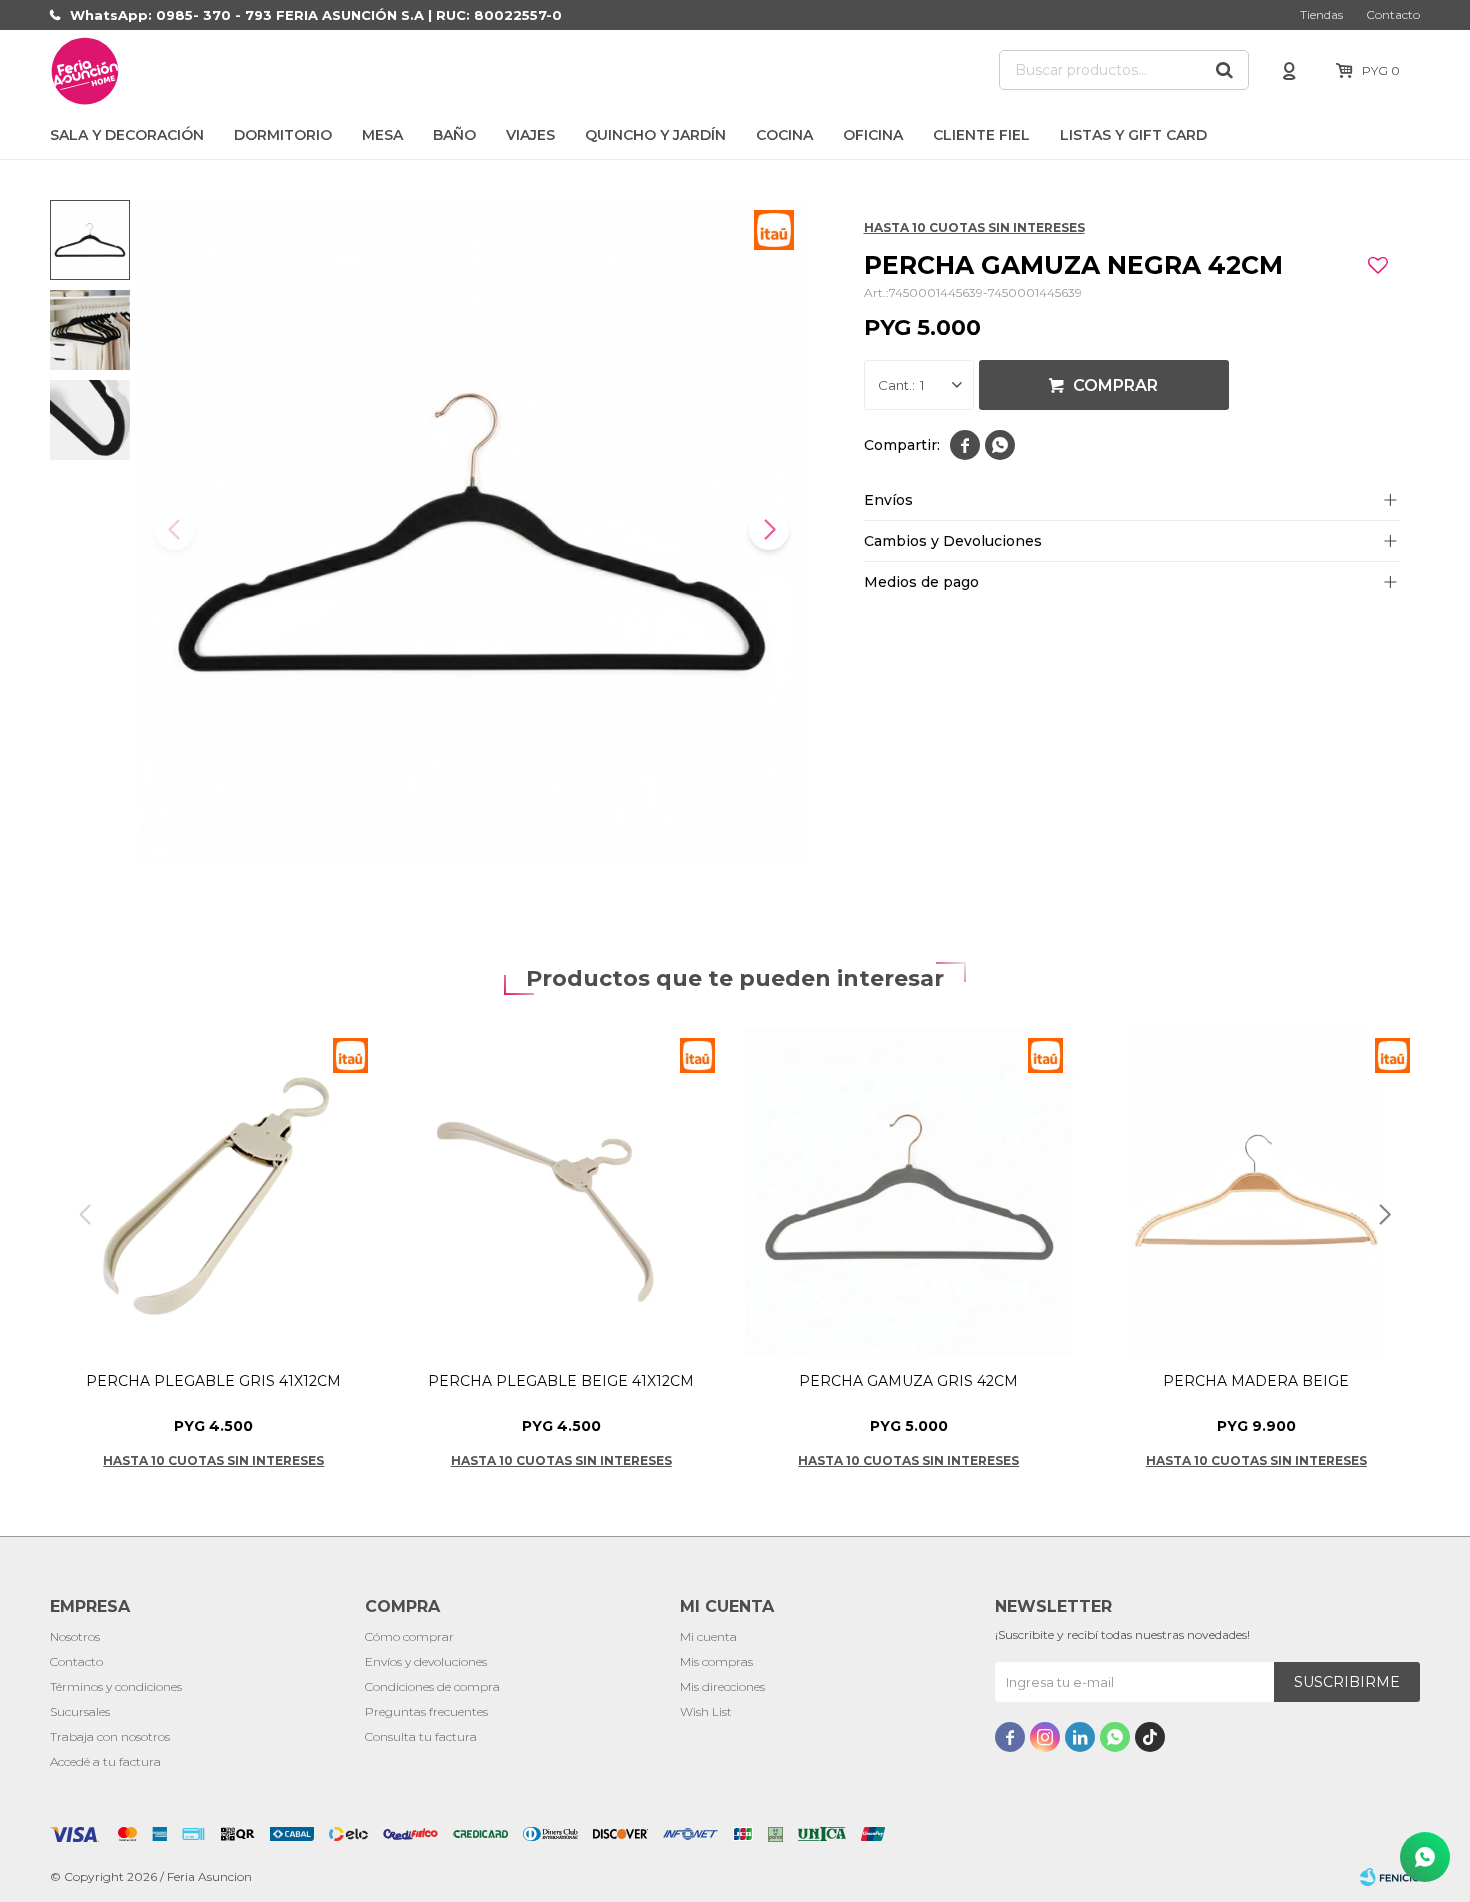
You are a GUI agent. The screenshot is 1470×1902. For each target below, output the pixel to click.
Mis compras (716, 1661)
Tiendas (1321, 14)
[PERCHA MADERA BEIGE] (1257, 1192)
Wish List (706, 1711)
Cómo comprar (409, 1636)
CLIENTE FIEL (981, 135)
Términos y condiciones (116, 1686)
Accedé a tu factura (105, 1761)
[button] (1224, 70)
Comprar (1115, 385)
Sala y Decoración (127, 135)
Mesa (382, 135)
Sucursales (80, 1711)
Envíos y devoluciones (426, 1661)
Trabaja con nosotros (110, 1736)
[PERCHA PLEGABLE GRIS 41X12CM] (214, 1192)
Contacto (1393, 14)
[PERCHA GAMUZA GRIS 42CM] (909, 1192)
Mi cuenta (708, 1636)
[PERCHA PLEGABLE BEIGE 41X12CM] (562, 1192)
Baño (454, 135)
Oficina (873, 135)
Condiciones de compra (432, 1686)
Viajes (530, 135)
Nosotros (75, 1636)
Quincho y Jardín (655, 135)
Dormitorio (283, 135)
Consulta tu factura (421, 1736)
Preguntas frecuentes (426, 1711)
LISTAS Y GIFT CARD (1133, 135)
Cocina (784, 135)
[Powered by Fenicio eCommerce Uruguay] (1390, 1877)
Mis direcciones (722, 1686)
